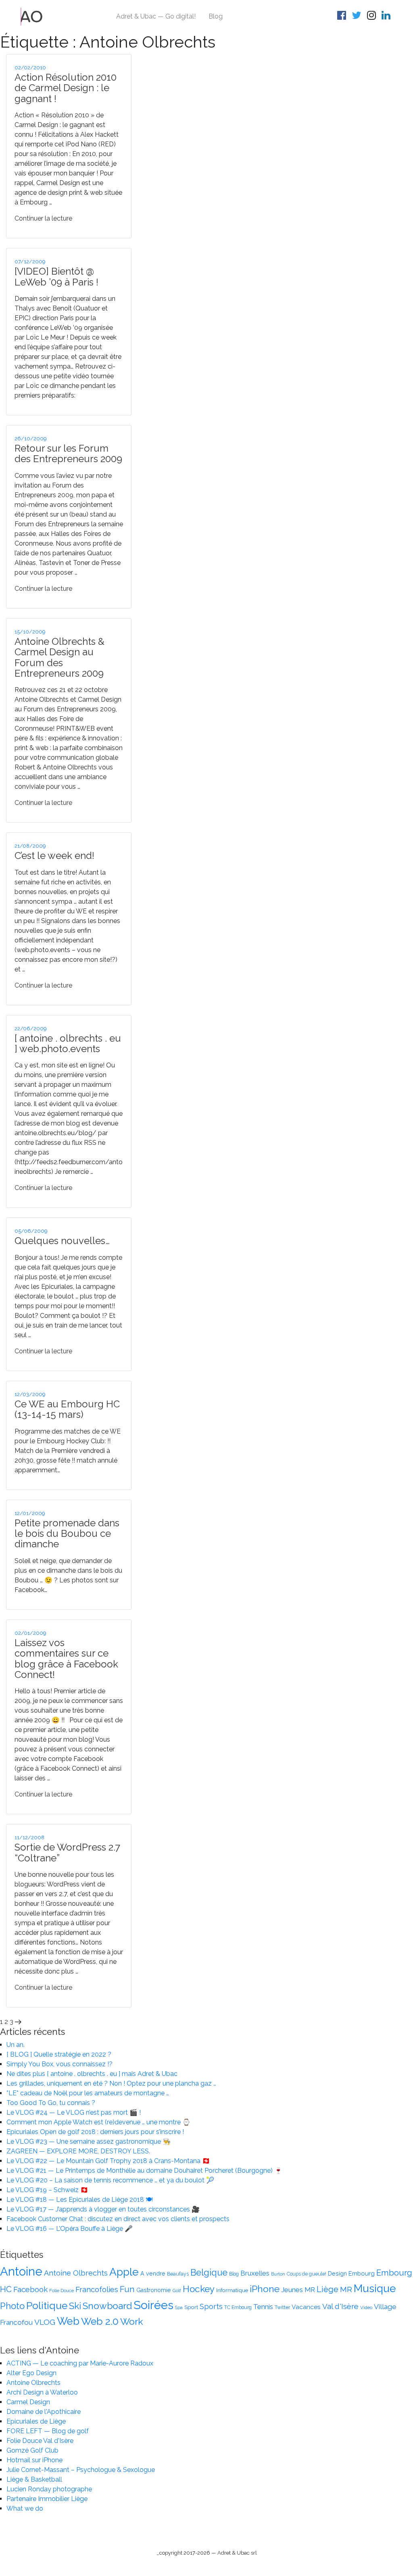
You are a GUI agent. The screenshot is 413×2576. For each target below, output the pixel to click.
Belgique (209, 2273)
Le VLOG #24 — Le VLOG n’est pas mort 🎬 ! (74, 2112)
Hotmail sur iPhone (34, 2460)
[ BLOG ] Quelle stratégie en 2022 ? (59, 2054)
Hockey (199, 2289)
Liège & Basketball (34, 2479)
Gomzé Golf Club (32, 2450)
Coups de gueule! (307, 2274)
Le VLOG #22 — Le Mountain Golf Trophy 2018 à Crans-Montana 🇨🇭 (108, 2161)
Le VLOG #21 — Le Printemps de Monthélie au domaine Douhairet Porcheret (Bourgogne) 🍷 (144, 2171)
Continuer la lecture (43, 218)
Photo (12, 2306)
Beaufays (178, 2274)
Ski (75, 2306)
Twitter (282, 2307)
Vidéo (366, 2307)
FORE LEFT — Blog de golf (48, 2431)
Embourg (362, 2273)
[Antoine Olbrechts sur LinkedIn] (387, 17)
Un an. (16, 2045)
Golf (177, 2290)
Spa (179, 2307)
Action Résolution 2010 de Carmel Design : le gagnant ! (66, 88)
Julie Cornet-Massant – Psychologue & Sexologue (81, 2470)
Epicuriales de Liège (36, 2421)
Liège (327, 2289)
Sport (191, 2307)
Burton (278, 2274)
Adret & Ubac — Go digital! (156, 16)
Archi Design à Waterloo (42, 2392)
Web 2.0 (100, 2321)
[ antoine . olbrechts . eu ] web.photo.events (68, 1043)
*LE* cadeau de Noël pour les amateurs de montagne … (88, 2093)
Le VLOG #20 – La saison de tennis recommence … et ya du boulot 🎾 (110, 2180)
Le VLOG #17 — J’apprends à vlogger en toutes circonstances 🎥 (103, 2209)
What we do (25, 2508)
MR (346, 2289)
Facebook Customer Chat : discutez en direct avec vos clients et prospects (118, 2219)
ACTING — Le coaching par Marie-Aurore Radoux (80, 2363)
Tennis (263, 2307)
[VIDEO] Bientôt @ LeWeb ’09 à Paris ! (56, 276)
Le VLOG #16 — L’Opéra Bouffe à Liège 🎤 (70, 2229)
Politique (47, 2306)
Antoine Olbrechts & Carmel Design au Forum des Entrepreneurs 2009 (59, 657)
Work (132, 2321)
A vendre (153, 2274)
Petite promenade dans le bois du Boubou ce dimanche (67, 1534)
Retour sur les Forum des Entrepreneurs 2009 (68, 453)
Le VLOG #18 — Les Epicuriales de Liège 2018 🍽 (79, 2200)
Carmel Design (28, 2402)
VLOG (45, 2322)
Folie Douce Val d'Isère (40, 2441)
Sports (211, 2306)
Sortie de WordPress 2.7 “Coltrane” (67, 1852)
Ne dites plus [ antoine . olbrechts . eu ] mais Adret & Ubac (92, 2074)
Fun (127, 2289)
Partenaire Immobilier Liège (47, 2499)
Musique (375, 2288)
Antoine (21, 2271)
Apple (124, 2272)
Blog (216, 16)
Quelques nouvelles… (62, 1241)
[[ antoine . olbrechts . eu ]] (32, 16)
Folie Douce (62, 2290)
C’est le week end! (54, 856)
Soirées (153, 2305)
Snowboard (107, 2306)
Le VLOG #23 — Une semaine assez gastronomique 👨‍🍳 (89, 2141)
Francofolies (97, 2289)
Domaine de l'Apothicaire (44, 2412)
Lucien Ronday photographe (49, 2489)
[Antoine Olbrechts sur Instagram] (373, 17)
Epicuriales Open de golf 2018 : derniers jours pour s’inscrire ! (95, 2132)
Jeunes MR (298, 2290)
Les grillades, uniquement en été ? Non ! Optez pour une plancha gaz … (111, 2083)
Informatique (232, 2290)
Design (337, 2274)
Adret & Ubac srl (237, 2553)
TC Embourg (238, 2307)
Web (68, 2321)
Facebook (30, 2289)
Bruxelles (255, 2273)
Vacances (306, 2307)
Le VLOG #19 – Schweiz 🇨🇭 (47, 2190)
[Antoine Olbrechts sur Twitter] (358, 17)
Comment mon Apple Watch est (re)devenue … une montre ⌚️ (98, 2122)
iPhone (265, 2289)
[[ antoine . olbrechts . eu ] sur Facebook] (343, 17)
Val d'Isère (340, 2306)
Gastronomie (154, 2290)
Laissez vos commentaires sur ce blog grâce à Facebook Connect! (66, 1659)
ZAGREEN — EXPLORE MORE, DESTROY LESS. (78, 2151)
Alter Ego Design (31, 2373)
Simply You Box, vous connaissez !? (59, 2064)
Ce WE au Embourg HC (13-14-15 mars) (67, 1409)
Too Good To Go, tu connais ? (51, 2103)
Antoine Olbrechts (76, 2273)
